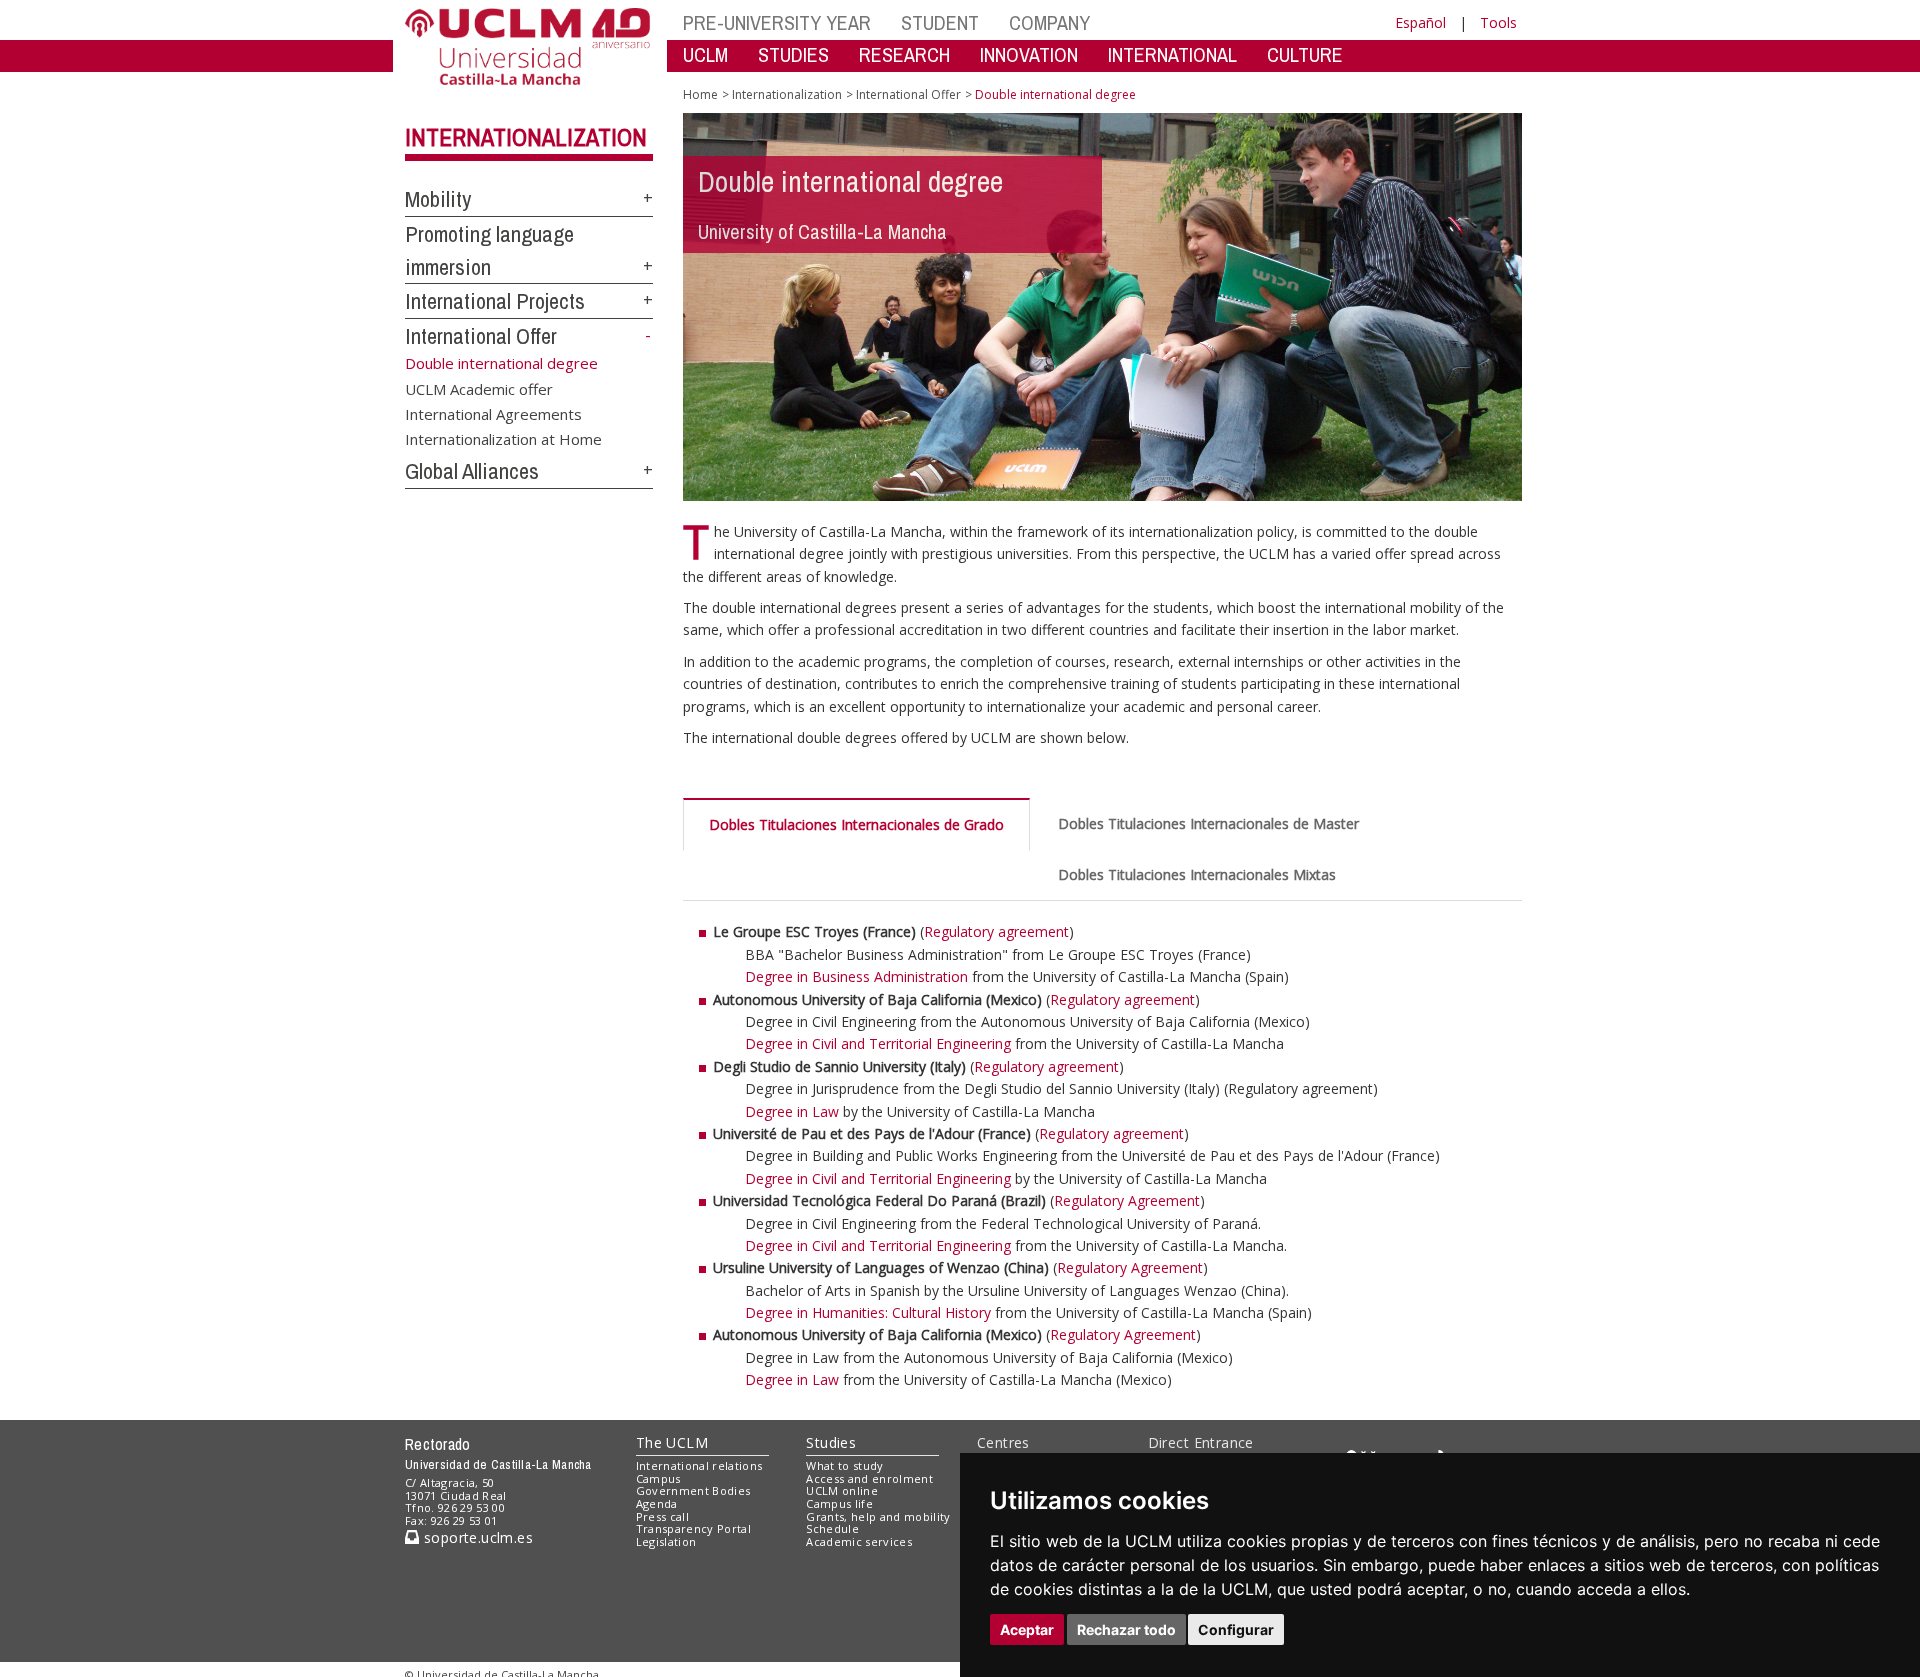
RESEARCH (904, 54)
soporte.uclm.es (476, 1537)
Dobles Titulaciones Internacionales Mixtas (1197, 874)
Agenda (657, 1503)
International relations (699, 1465)
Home (700, 94)
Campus (658, 1478)
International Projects (495, 301)
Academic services (859, 1541)
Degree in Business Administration (858, 976)
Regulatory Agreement (1127, 1200)
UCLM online (842, 1490)
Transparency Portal (693, 1528)
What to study (844, 1465)
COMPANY (1049, 22)
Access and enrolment (869, 1478)
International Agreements (493, 413)
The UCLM (672, 1442)
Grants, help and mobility (878, 1516)
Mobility (438, 199)
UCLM (705, 54)
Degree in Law (792, 1111)
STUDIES (793, 54)
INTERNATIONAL (1172, 54)
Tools (1498, 22)
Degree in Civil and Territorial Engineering (878, 1043)
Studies (831, 1442)
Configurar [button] (1236, 1629)
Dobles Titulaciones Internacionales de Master (1208, 823)
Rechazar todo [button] (1126, 1629)
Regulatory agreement (996, 931)
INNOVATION (1029, 54)
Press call (662, 1516)
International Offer (481, 336)
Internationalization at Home (503, 439)
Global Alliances (472, 471)
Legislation (666, 1541)
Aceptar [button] (1027, 1629)
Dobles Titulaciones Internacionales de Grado (856, 824)
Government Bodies (693, 1490)
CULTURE (1305, 54)
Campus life (839, 1503)
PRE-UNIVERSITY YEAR (777, 22)
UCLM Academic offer (479, 388)
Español (1420, 22)
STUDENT (940, 22)
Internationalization (526, 137)
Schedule (832, 1528)
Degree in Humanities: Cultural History (868, 1312)
